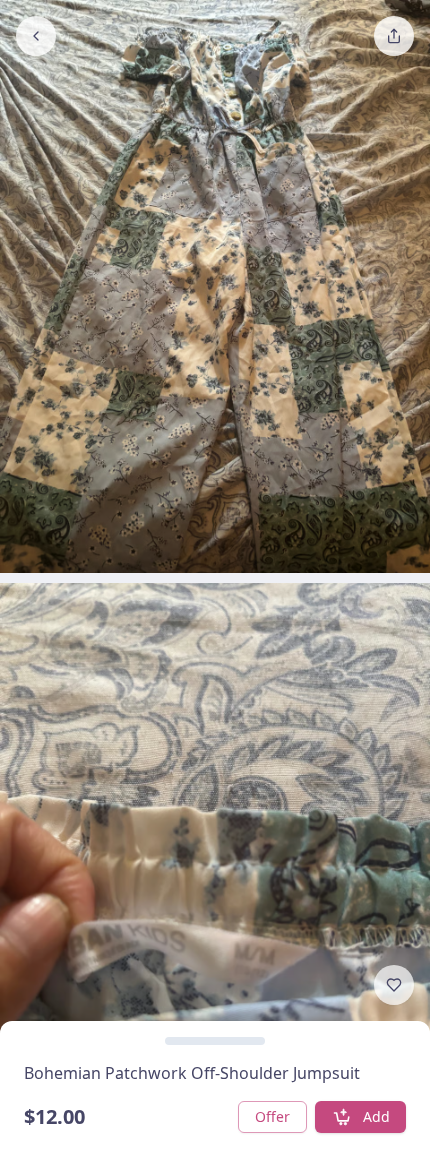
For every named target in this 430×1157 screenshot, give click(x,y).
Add (376, 1116)
